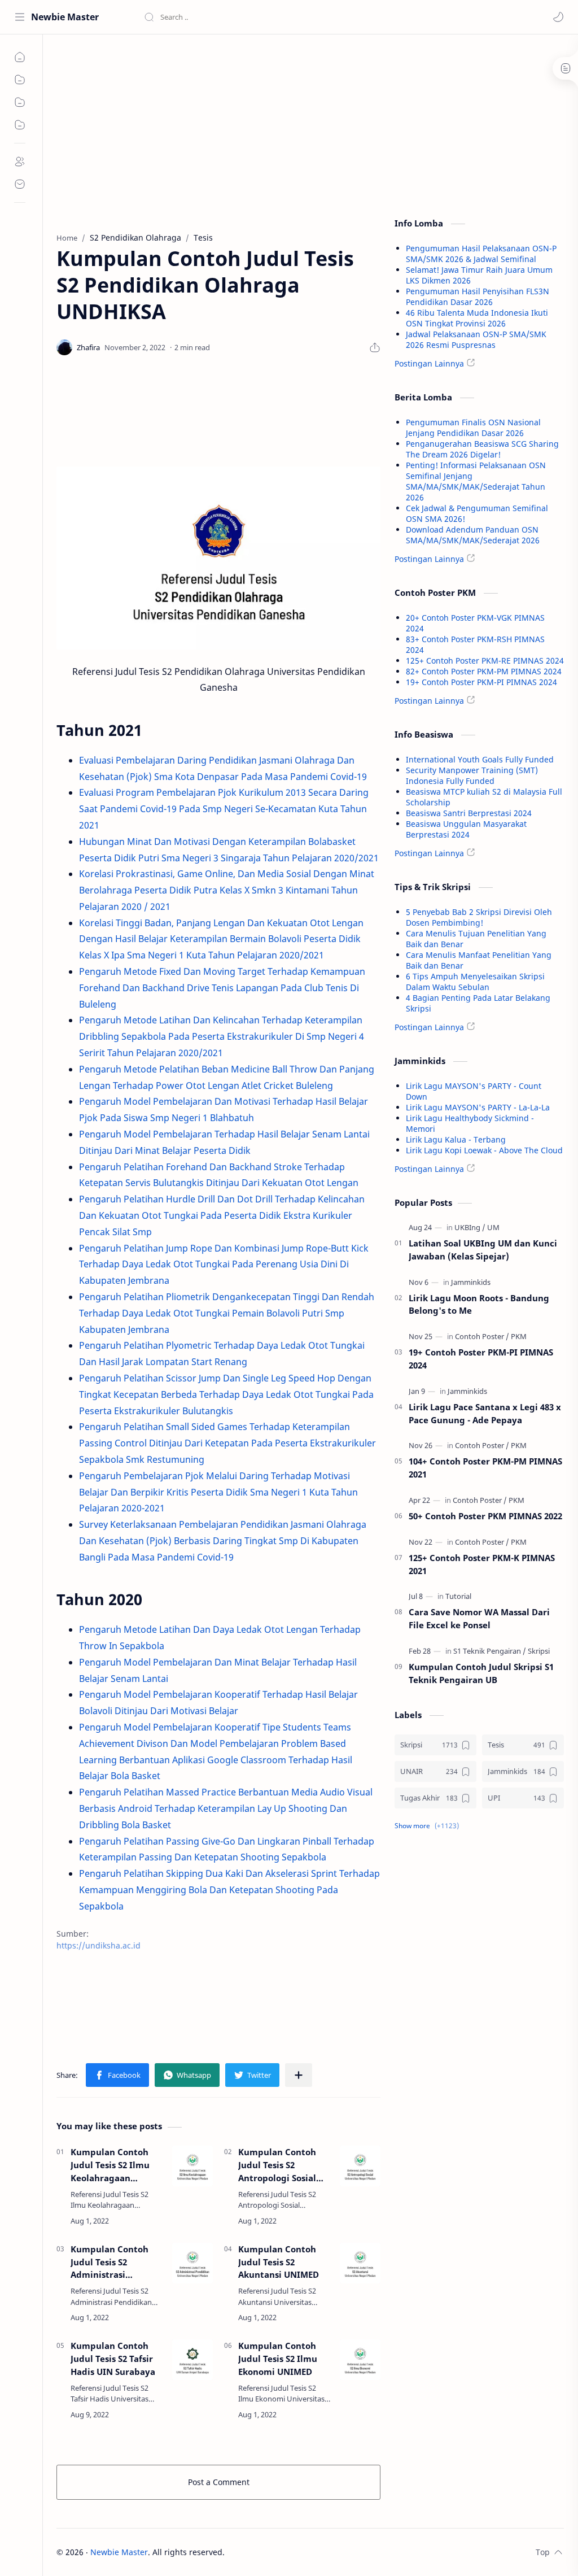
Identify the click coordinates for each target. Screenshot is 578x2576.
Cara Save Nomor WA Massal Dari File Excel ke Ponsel (479, 1618)
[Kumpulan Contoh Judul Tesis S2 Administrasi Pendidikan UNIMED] (192, 2263)
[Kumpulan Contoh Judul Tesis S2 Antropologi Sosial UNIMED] (360, 2166)
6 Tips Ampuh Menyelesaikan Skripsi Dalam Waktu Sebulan (475, 982)
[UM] (493, 1227)
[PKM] (519, 1336)
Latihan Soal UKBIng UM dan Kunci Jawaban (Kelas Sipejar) (483, 1250)
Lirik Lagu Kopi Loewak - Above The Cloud (484, 1150)
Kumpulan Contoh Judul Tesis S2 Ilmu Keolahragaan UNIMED (110, 2165)
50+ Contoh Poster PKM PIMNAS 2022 (485, 1516)
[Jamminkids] (471, 1282)
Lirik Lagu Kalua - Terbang (456, 1139)
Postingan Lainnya (429, 363)
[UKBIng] (470, 1227)
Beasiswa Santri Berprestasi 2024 (469, 813)
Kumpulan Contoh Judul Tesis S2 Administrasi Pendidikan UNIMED (113, 2262)
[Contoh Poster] (482, 1336)
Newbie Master (65, 17)
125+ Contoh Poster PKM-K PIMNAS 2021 (482, 1564)
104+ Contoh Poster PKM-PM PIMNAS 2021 (485, 1468)
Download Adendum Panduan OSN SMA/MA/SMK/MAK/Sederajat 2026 (473, 535)
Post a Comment (219, 2482)
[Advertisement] (218, 130)
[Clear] (321, 17)
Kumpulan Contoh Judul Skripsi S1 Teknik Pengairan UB (481, 1673)
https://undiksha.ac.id (98, 1945)
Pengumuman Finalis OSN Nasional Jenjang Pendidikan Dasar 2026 (473, 428)
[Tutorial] (458, 1596)
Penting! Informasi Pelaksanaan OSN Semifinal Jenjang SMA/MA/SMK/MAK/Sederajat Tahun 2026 (476, 481)
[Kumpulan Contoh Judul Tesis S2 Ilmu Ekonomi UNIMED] (360, 2360)
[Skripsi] (539, 1651)
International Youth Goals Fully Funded (480, 759)
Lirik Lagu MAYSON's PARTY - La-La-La (478, 1107)
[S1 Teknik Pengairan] (490, 1651)
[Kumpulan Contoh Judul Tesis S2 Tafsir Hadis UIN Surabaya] (192, 2360)
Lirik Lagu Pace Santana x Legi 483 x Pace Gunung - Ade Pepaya (485, 1413)
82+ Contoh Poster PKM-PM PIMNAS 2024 (484, 671)
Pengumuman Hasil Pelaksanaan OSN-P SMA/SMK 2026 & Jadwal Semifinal (481, 254)
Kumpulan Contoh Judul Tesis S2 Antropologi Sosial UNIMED (277, 2165)
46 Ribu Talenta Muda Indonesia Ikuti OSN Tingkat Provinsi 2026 (477, 318)
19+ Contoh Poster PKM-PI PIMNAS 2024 (481, 682)
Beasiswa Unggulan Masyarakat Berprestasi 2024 (466, 829)
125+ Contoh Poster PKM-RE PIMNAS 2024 (485, 661)
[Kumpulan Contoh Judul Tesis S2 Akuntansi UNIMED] (360, 2263)
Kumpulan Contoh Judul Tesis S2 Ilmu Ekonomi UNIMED (278, 2359)
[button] (558, 17)
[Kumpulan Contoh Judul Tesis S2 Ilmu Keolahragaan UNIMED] (192, 2166)
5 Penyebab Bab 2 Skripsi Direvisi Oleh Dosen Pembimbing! (479, 917)
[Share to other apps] (299, 2075)
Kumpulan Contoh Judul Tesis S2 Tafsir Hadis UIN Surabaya (113, 2359)
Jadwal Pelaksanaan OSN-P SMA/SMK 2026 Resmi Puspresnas (476, 339)
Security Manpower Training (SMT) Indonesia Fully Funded (472, 775)
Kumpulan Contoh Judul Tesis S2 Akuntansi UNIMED (279, 2262)
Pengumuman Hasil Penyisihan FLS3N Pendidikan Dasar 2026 (478, 297)
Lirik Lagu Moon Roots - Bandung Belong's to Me (479, 1304)
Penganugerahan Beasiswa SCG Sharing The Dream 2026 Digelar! (482, 449)
